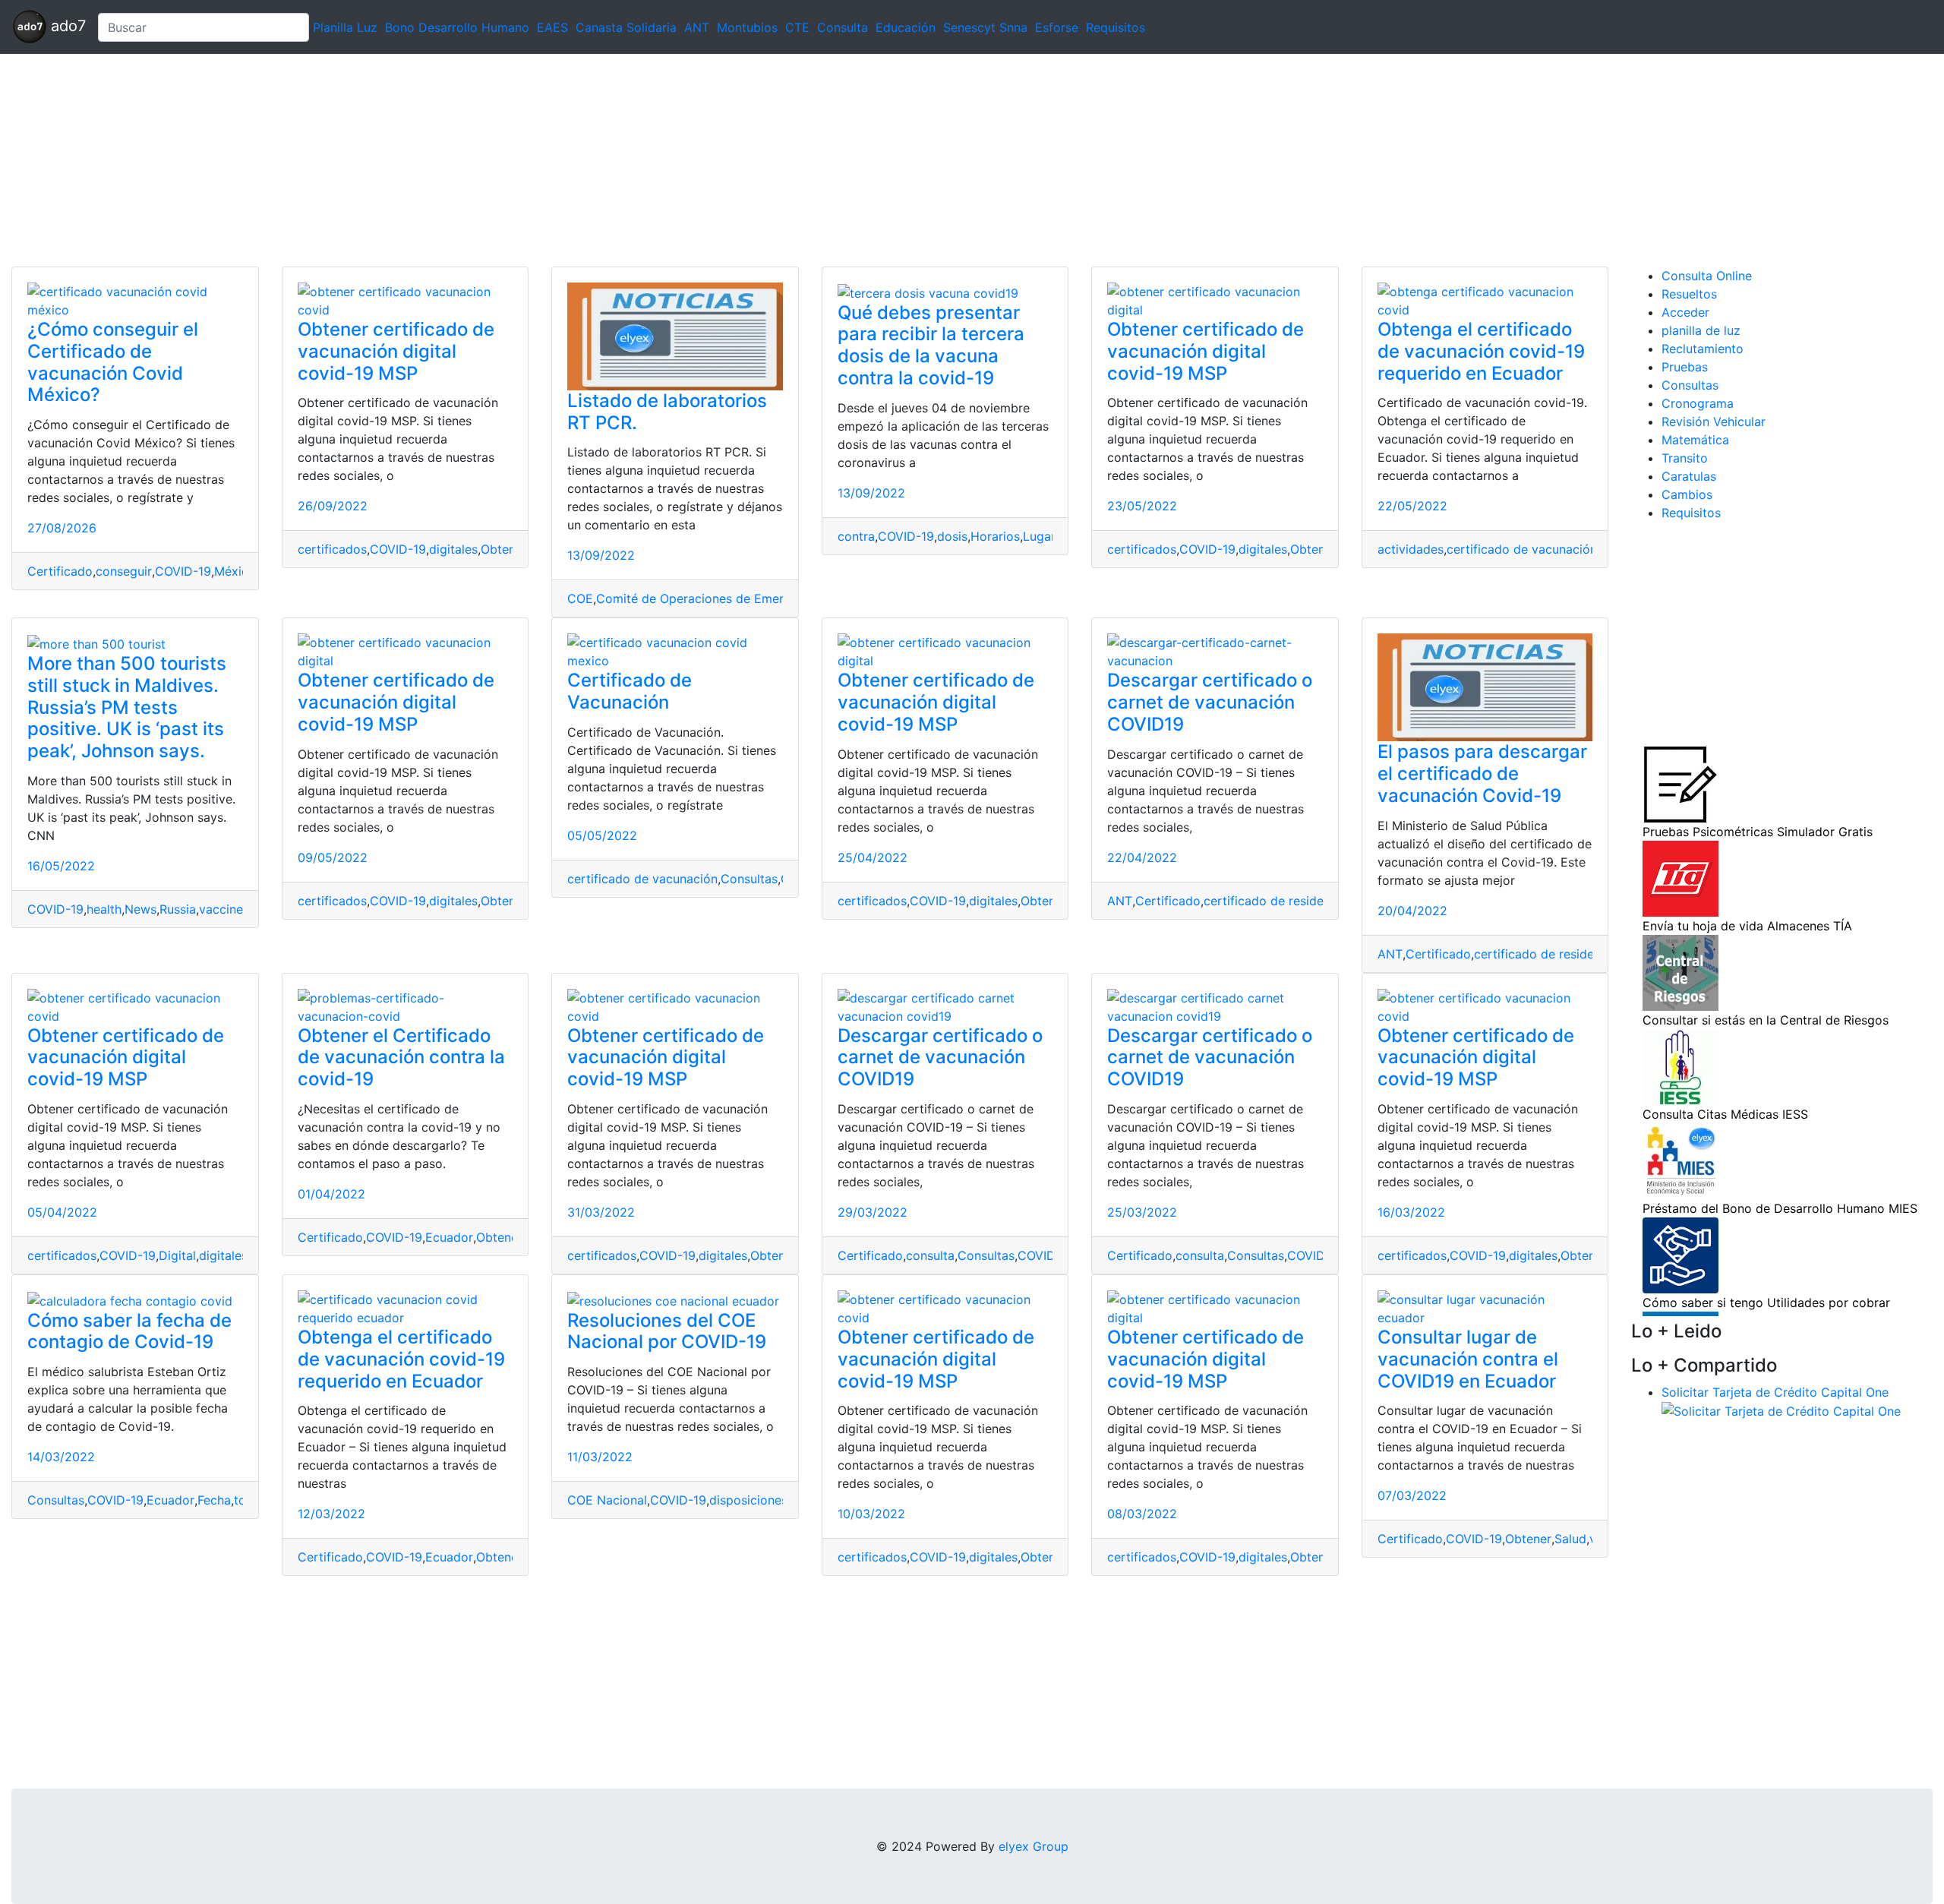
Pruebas (1685, 367)
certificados (332, 549)
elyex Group (1034, 1846)
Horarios (995, 536)
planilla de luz (1701, 330)
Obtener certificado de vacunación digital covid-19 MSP (396, 351)
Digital (177, 1255)
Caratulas (1689, 476)
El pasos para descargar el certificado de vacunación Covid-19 (1482, 774)
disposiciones (748, 1500)
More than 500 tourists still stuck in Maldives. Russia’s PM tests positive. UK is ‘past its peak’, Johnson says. (127, 707)
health (104, 909)
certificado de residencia (1275, 901)
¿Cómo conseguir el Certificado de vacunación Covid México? (113, 362)
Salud (1570, 1539)
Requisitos (1116, 27)
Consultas (749, 879)
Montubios (747, 27)
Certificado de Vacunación (630, 691)
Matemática (1695, 440)
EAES (552, 27)
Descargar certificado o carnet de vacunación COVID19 (1210, 702)
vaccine (221, 909)
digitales (453, 549)
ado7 (66, 26)
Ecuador (449, 1237)
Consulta (843, 27)
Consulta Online (1707, 276)
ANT (697, 27)
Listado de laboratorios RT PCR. (667, 412)
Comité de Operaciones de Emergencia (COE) (728, 598)
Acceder (1685, 312)
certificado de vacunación (1522, 549)
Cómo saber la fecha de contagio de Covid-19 (129, 1331)
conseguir (124, 571)
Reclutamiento (1703, 349)
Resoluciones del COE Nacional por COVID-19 (667, 1331)
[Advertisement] (456, 160)
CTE (797, 27)
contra (856, 536)
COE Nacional (607, 1500)
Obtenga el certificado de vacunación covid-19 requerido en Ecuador (1481, 351)
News (140, 909)
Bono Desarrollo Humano (457, 27)
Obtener (504, 549)
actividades (1411, 549)
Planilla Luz (345, 27)
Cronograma (1698, 403)
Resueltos (1689, 294)
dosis (952, 536)
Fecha (214, 1500)
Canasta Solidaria (626, 27)
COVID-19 (183, 571)
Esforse (1057, 27)
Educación (906, 27)
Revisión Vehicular (1714, 422)
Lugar (1039, 536)
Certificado (60, 571)
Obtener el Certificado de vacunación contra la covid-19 (401, 1058)
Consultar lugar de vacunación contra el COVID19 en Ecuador (1468, 1359)
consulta (930, 1255)
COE (580, 598)
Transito (1685, 458)
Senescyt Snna (985, 27)
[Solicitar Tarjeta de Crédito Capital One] (1781, 1410)
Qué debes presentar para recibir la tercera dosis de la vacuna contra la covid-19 (931, 345)
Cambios (1687, 494)
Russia (178, 909)
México (235, 571)
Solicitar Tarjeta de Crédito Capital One (1775, 1392)
